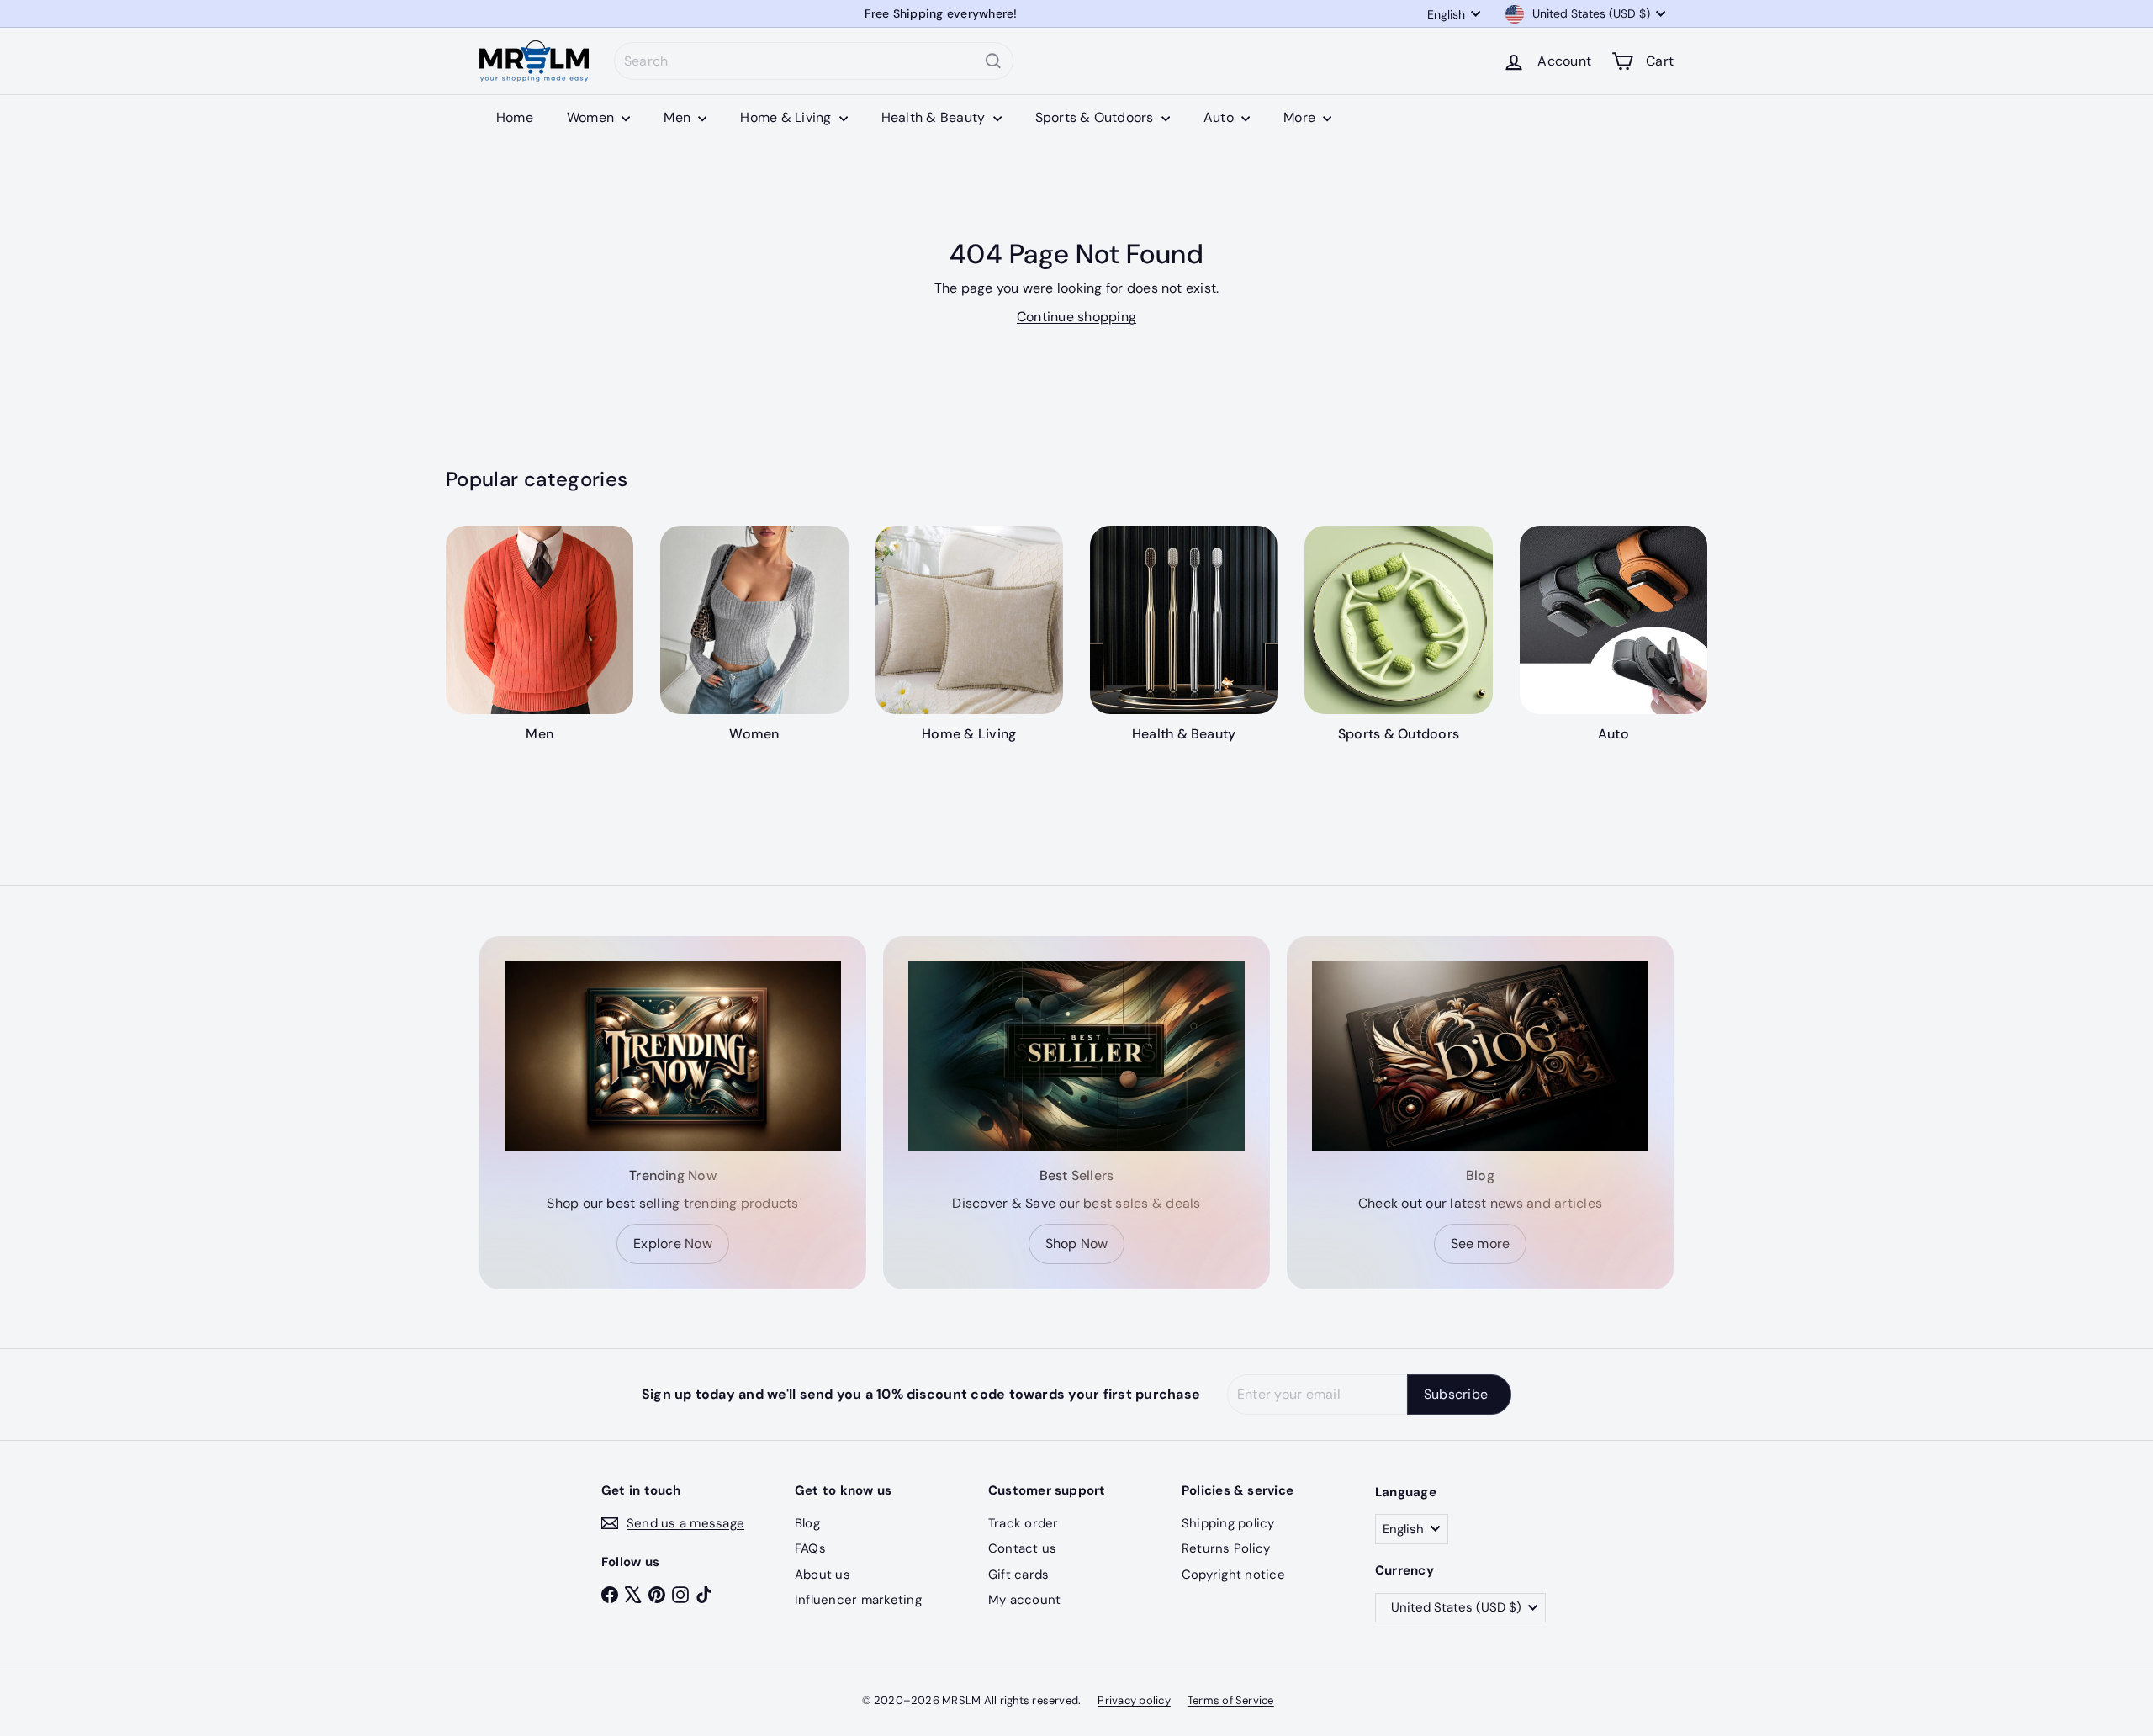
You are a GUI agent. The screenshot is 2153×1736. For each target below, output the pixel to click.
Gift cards (1018, 1575)
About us (823, 1575)
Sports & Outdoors (1096, 117)
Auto (1220, 117)
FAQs (810, 1548)
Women (592, 117)
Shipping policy (1228, 1523)
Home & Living (787, 117)
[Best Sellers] (1076, 1056)
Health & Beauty (935, 117)
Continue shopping (1076, 317)
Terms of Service (1231, 1700)
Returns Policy (1226, 1548)
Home (515, 117)
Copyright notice (1233, 1575)
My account (1024, 1600)
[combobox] (814, 61)
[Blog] (1480, 1056)
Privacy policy (1134, 1700)
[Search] (993, 61)
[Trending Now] (673, 1056)
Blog (807, 1523)
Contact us (1022, 1548)
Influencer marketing (858, 1600)
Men (679, 117)
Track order (1024, 1523)
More (1301, 117)
